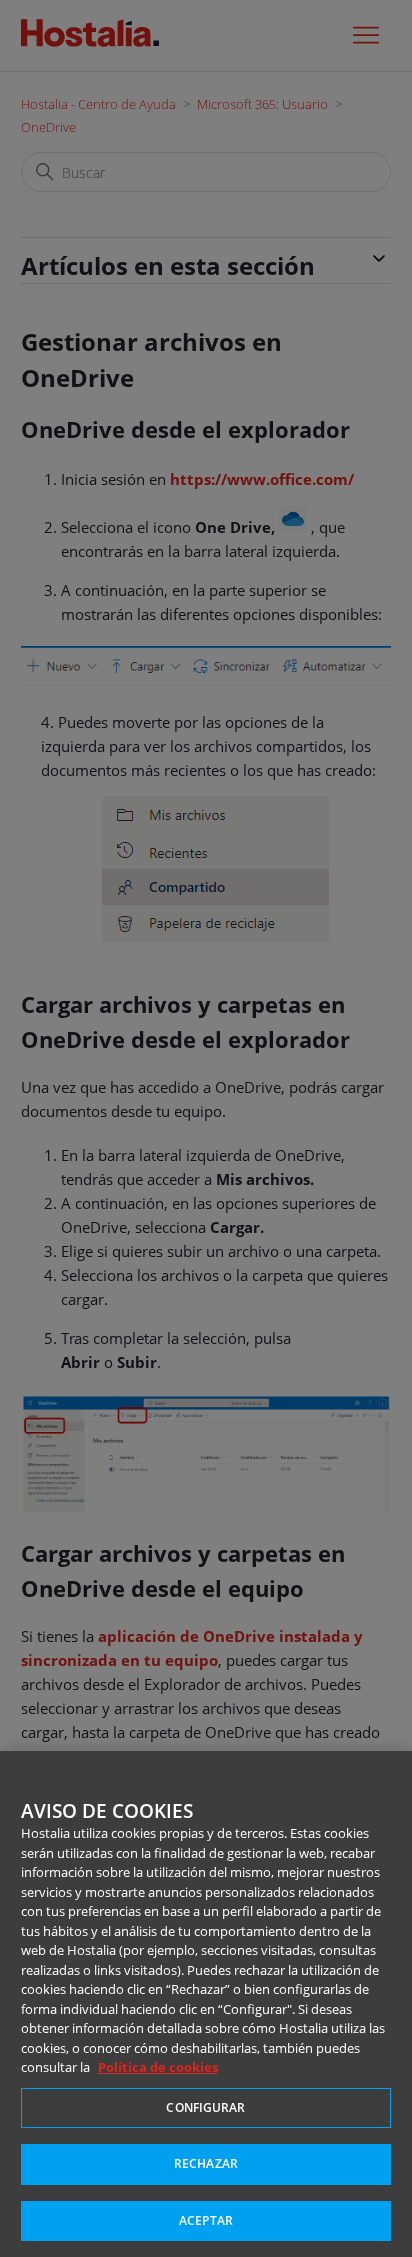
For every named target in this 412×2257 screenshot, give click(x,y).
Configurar (205, 2107)
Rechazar (206, 2163)
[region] (206, 2004)
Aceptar (206, 2220)
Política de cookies (158, 2067)
